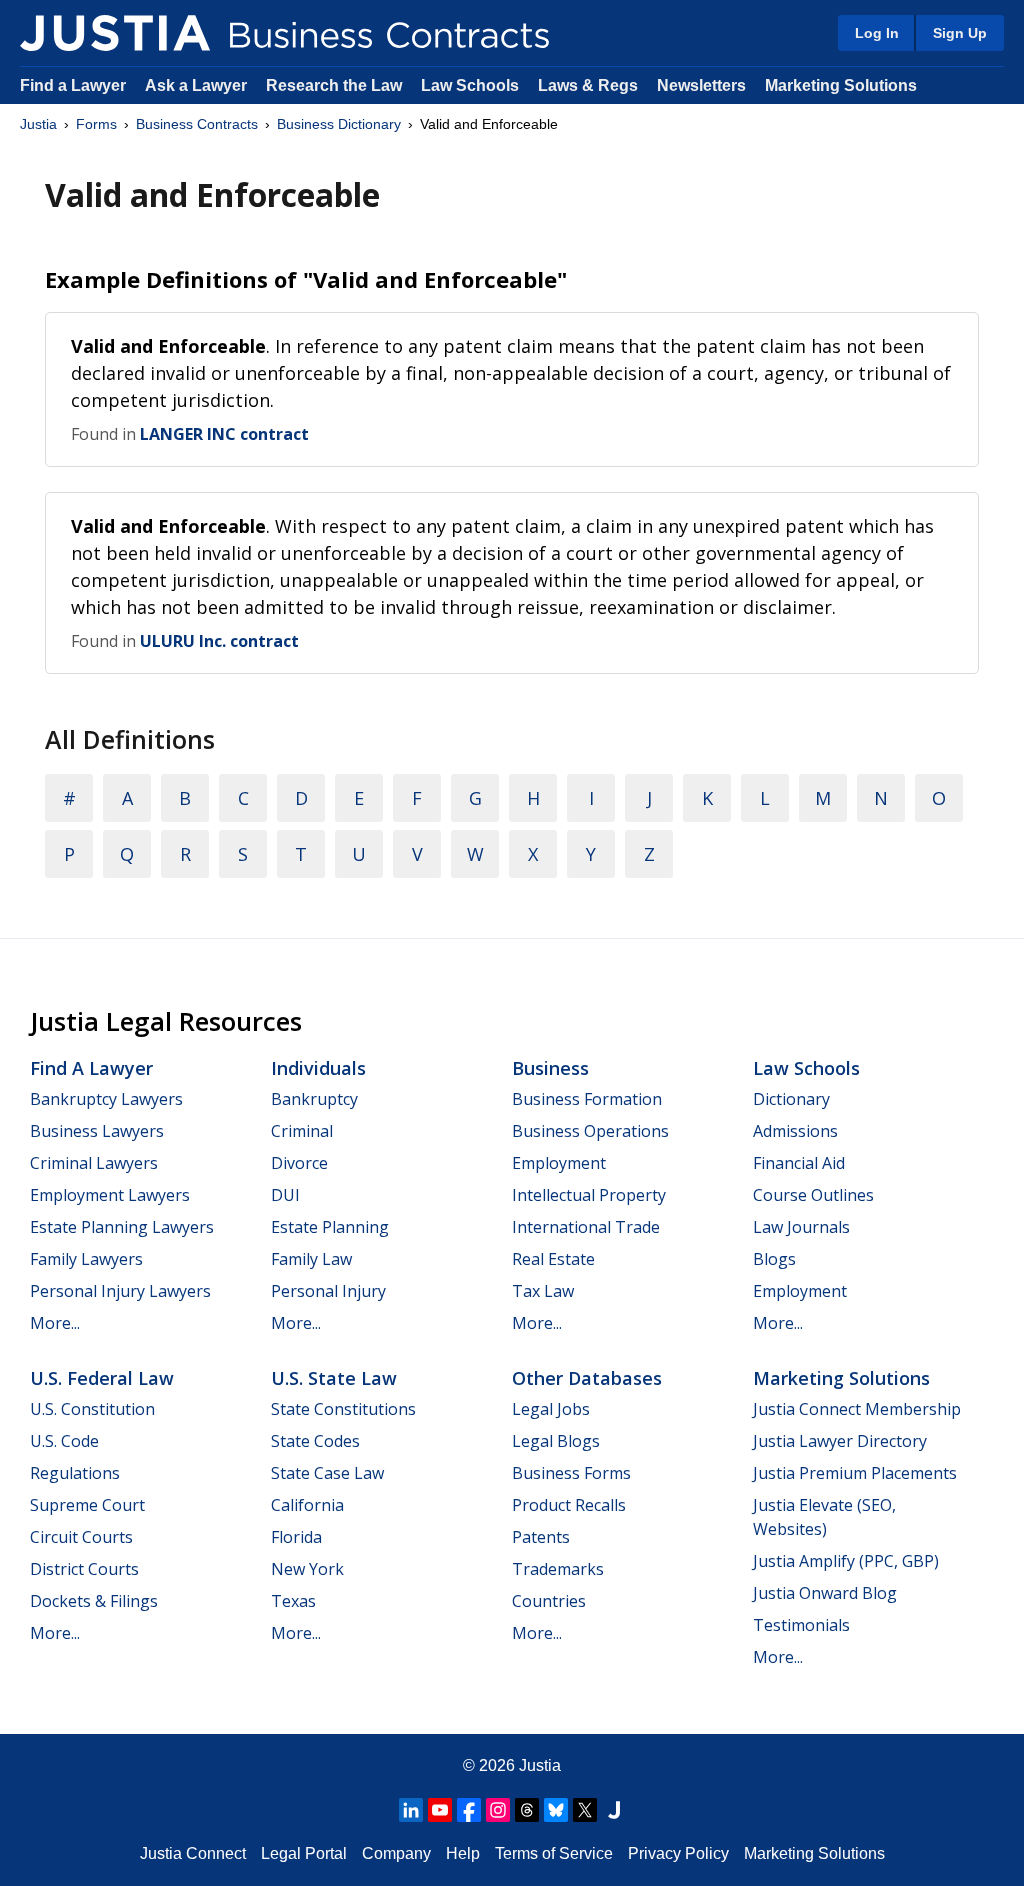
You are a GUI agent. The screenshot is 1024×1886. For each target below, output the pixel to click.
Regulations (75, 1473)
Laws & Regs (588, 85)
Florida (296, 1537)
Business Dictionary (339, 124)
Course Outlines (813, 1195)
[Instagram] (498, 1810)
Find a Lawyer (73, 85)
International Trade (586, 1227)
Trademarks (558, 1569)
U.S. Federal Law (102, 1378)
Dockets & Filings (94, 1601)
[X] (585, 1810)
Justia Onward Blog (825, 1593)
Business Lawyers (97, 1131)
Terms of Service (554, 1853)
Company (396, 1853)
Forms (96, 124)
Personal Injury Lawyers (120, 1291)
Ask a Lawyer (198, 85)
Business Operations (590, 1131)
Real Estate (553, 1259)
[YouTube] (440, 1810)
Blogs (774, 1259)
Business (550, 1068)
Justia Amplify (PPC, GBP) (846, 1561)
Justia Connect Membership (857, 1409)
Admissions (795, 1131)
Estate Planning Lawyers (122, 1227)
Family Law (311, 1259)
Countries (549, 1601)
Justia (38, 124)
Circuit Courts (81, 1537)
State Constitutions (343, 1409)
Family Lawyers (86, 1259)
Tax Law (543, 1291)
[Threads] (527, 1810)
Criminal (302, 1131)
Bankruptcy (314, 1099)
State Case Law (327, 1473)
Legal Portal (304, 1853)
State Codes (315, 1441)
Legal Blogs (556, 1441)
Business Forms (571, 1473)
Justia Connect (193, 1853)
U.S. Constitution (92, 1409)
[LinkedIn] (411, 1810)
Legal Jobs (551, 1409)
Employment (559, 1163)
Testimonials (801, 1625)
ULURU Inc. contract (219, 641)
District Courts (84, 1569)
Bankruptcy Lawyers (106, 1099)
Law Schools (470, 85)
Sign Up (960, 33)
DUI (285, 1195)
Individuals (318, 1068)
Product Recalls (569, 1505)
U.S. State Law (334, 1378)
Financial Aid (799, 1163)
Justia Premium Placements (855, 1473)
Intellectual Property (589, 1195)
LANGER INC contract (224, 434)
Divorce (299, 1163)
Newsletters (701, 85)
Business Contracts (197, 124)
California (307, 1505)
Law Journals (801, 1227)
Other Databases (587, 1378)
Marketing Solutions (841, 85)
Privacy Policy (678, 1853)
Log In (877, 33)
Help (463, 1853)
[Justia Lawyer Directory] (614, 1810)
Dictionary (791, 1099)
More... (55, 1323)
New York (307, 1569)
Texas (293, 1601)
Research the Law (334, 85)
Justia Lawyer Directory (840, 1441)
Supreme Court (87, 1505)
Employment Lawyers (110, 1195)
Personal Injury (328, 1291)
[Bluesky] (556, 1810)
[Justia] (115, 33)
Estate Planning (330, 1227)
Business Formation (587, 1099)
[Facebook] (469, 1810)
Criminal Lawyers (94, 1163)
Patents (541, 1537)
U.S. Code (64, 1441)
